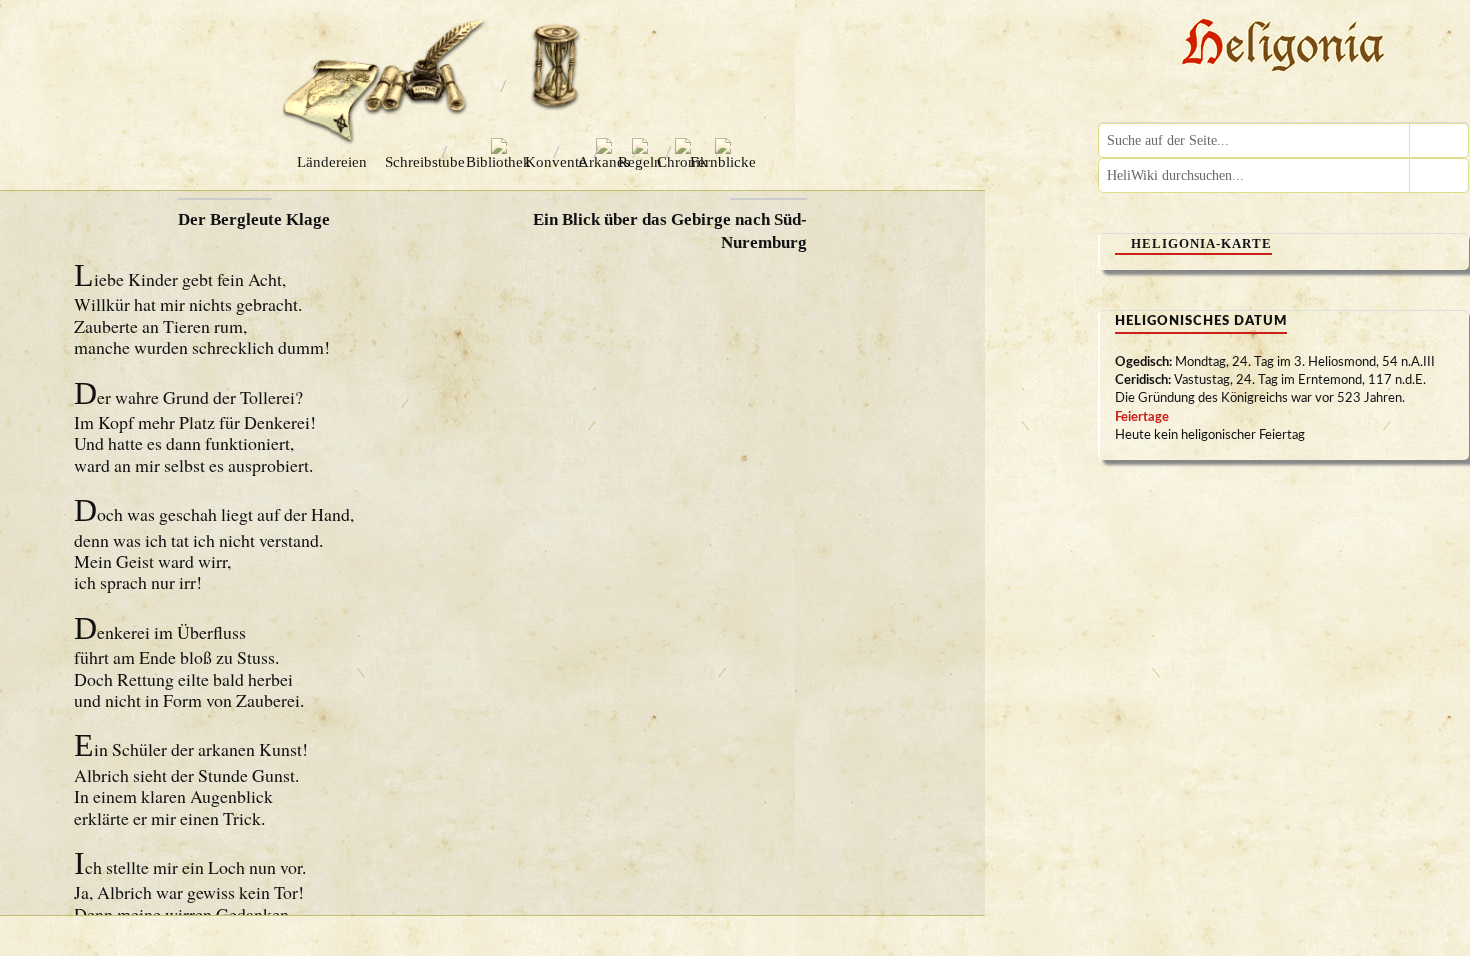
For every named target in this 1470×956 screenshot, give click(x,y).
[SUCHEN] (1439, 140)
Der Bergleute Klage (254, 219)
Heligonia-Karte (1201, 243)
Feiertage (1142, 417)
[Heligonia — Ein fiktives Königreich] (1283, 47)
